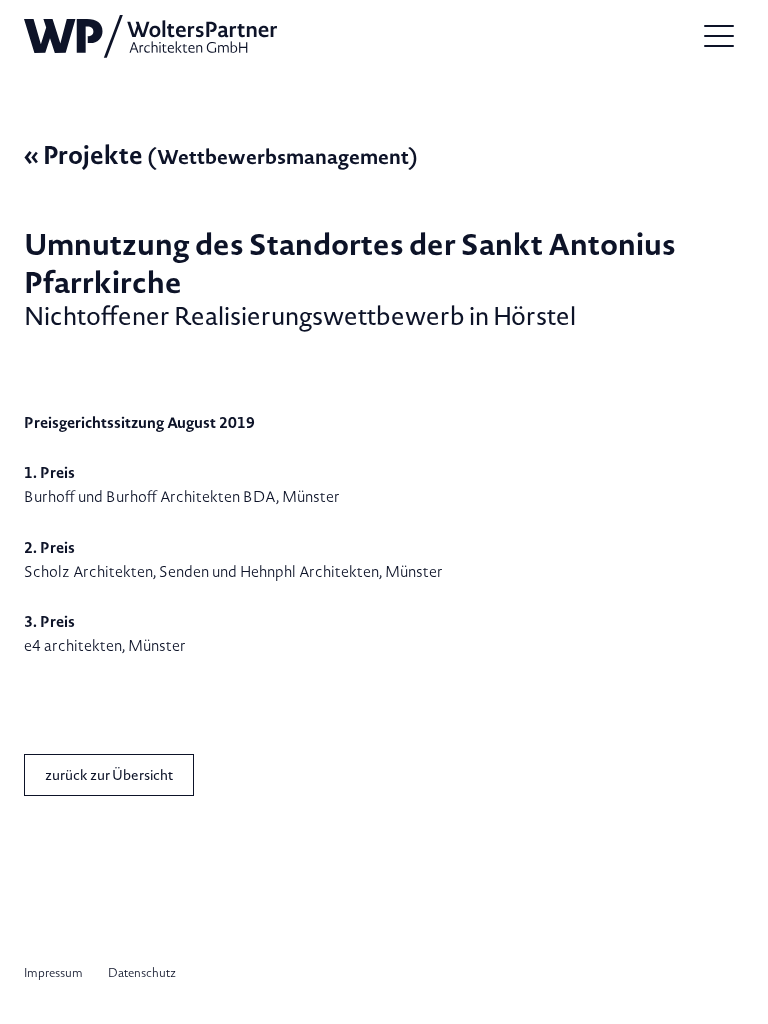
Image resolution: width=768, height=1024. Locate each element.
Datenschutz (142, 973)
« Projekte (221, 154)
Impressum (53, 973)
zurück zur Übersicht (109, 775)
